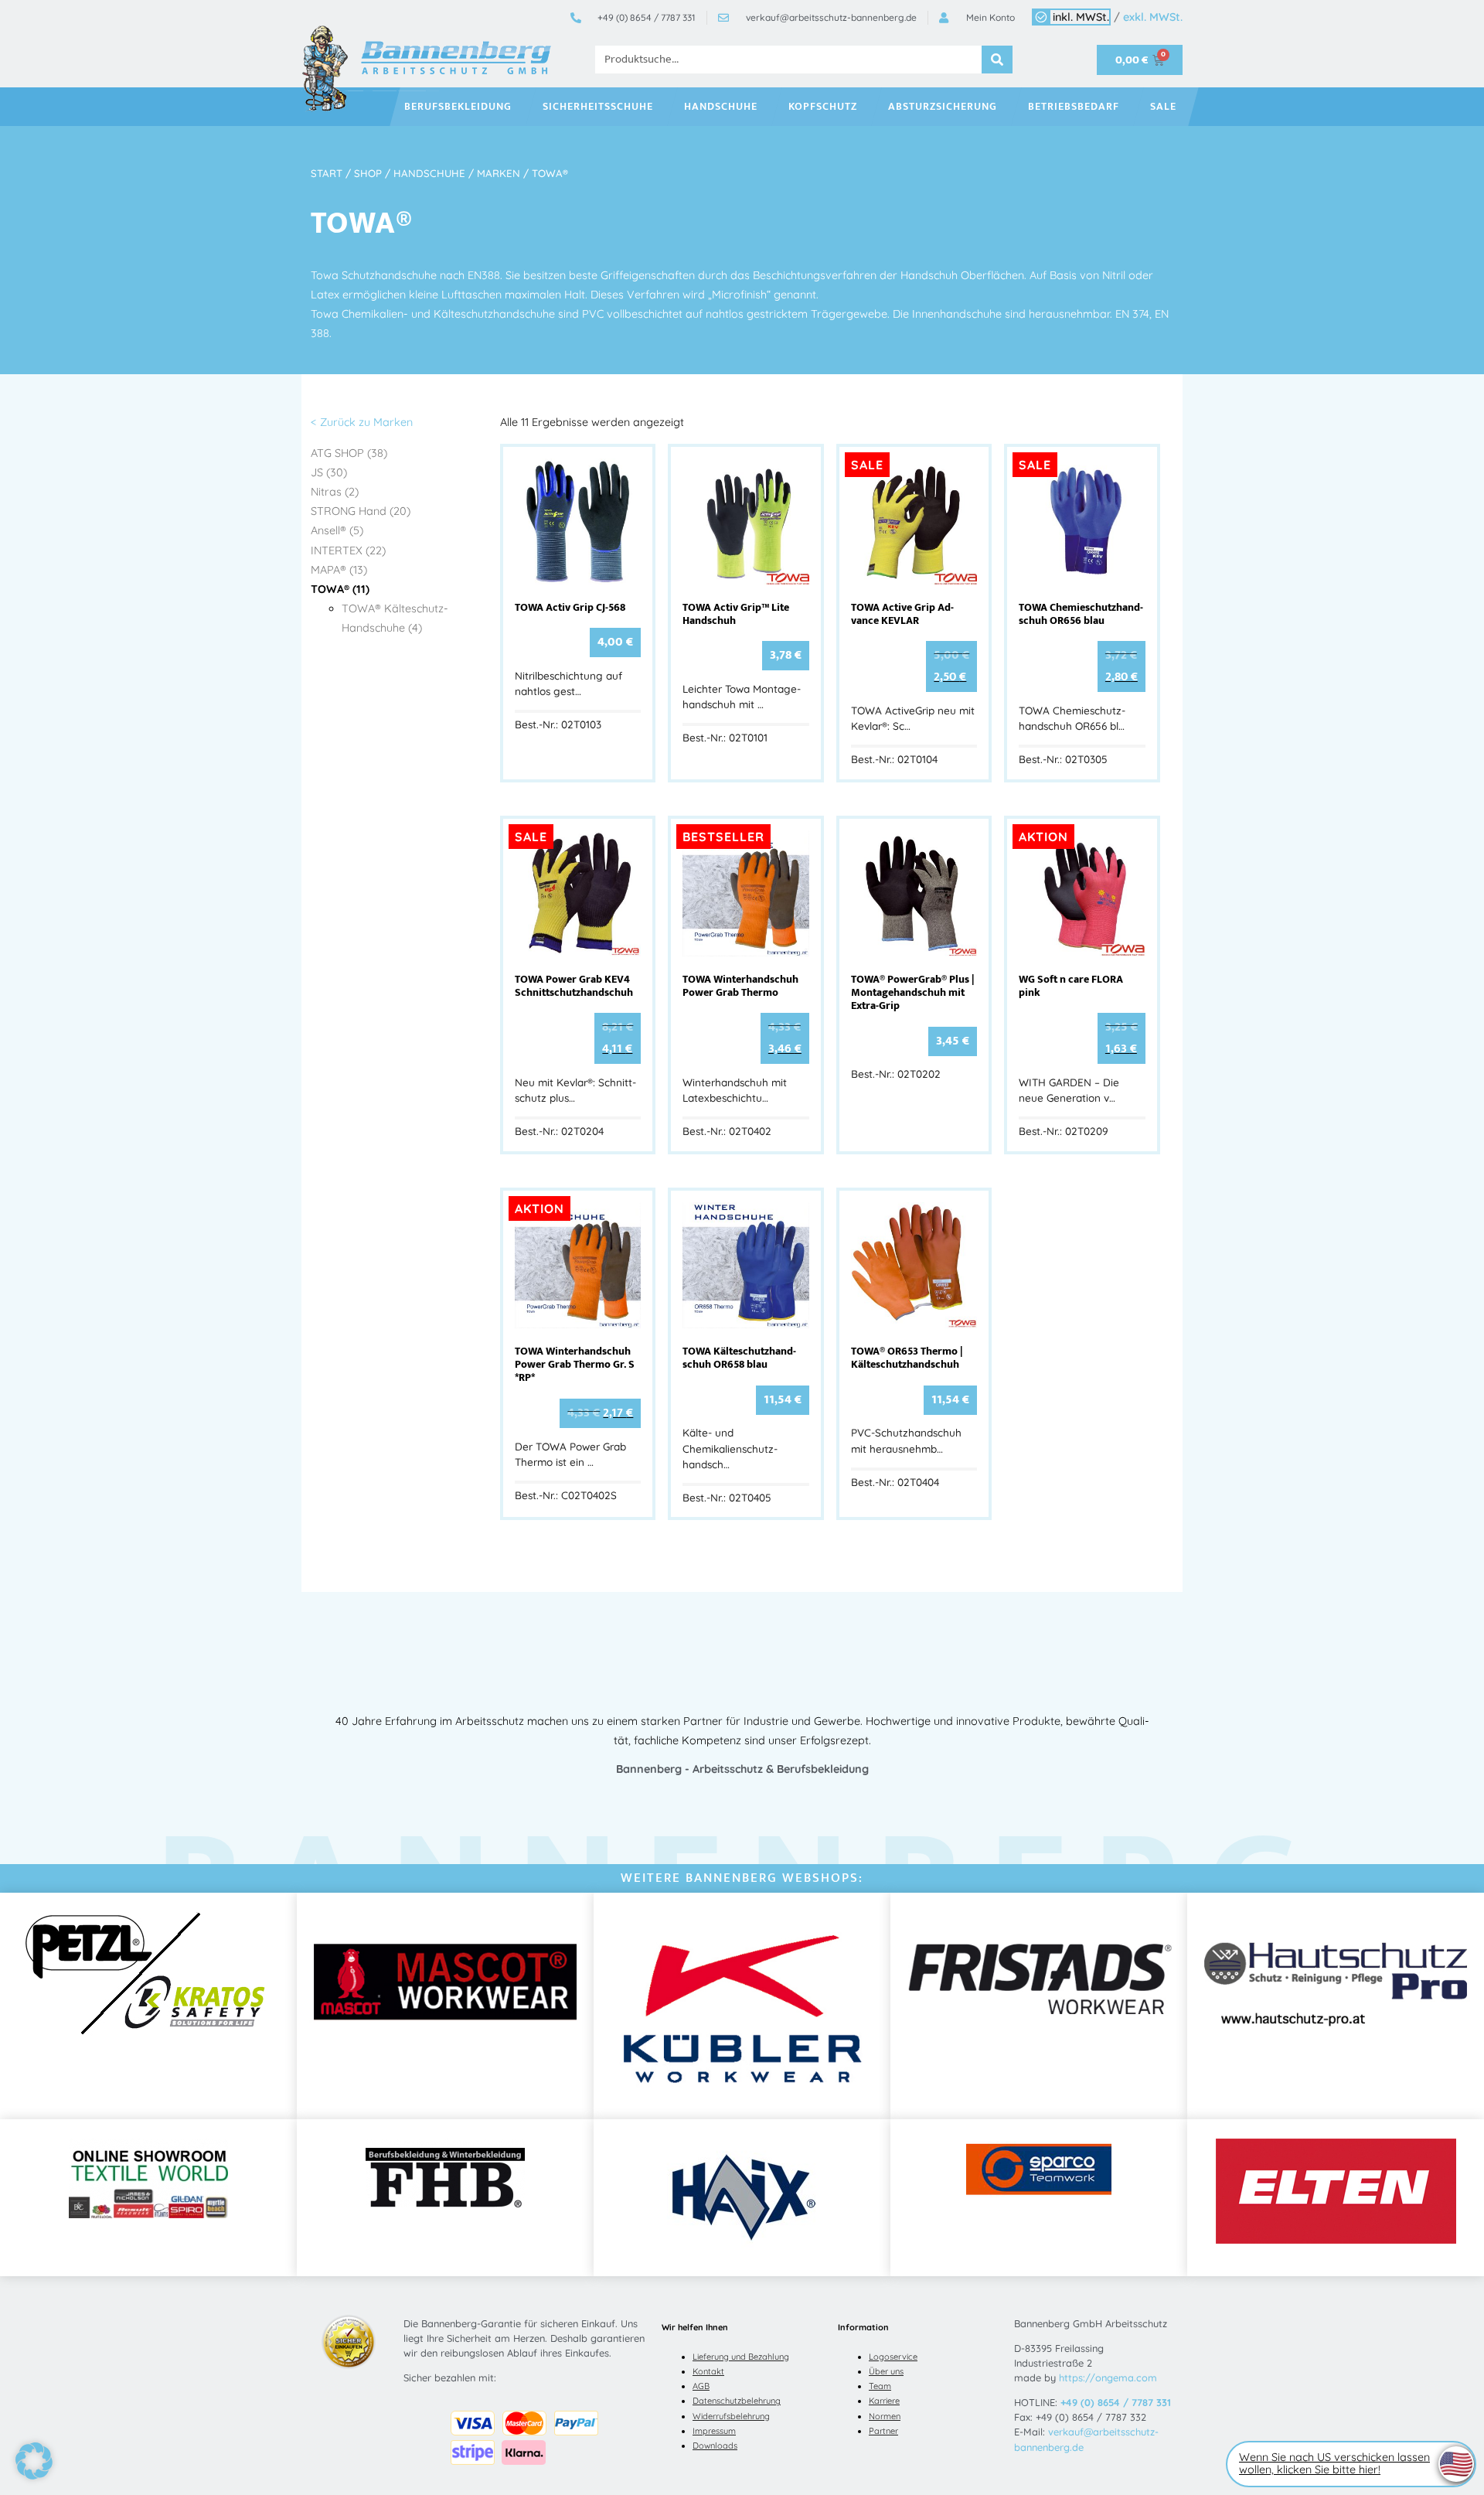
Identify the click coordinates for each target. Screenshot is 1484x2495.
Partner (883, 2431)
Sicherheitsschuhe (598, 107)
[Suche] (997, 60)
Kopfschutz (823, 107)
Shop (368, 173)
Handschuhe (721, 107)
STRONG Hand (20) (361, 511)
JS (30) (329, 472)
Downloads (715, 2446)
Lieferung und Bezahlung (741, 2357)
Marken (499, 173)
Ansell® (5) (337, 530)
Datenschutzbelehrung (737, 2401)
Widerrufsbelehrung (731, 2416)
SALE (1163, 107)
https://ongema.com (1108, 2377)
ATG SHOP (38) (349, 453)
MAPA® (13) (339, 570)
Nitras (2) (335, 492)
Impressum (714, 2431)
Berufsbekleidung (458, 107)
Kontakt (708, 2371)
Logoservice (893, 2357)
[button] (34, 2461)
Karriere (884, 2401)
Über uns (886, 2371)
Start (327, 173)
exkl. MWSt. (1153, 17)
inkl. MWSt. (1081, 17)
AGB (701, 2386)
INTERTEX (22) (348, 550)
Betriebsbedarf (1074, 107)
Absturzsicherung (943, 107)
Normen (885, 2416)
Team (880, 2386)
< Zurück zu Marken (362, 422)
